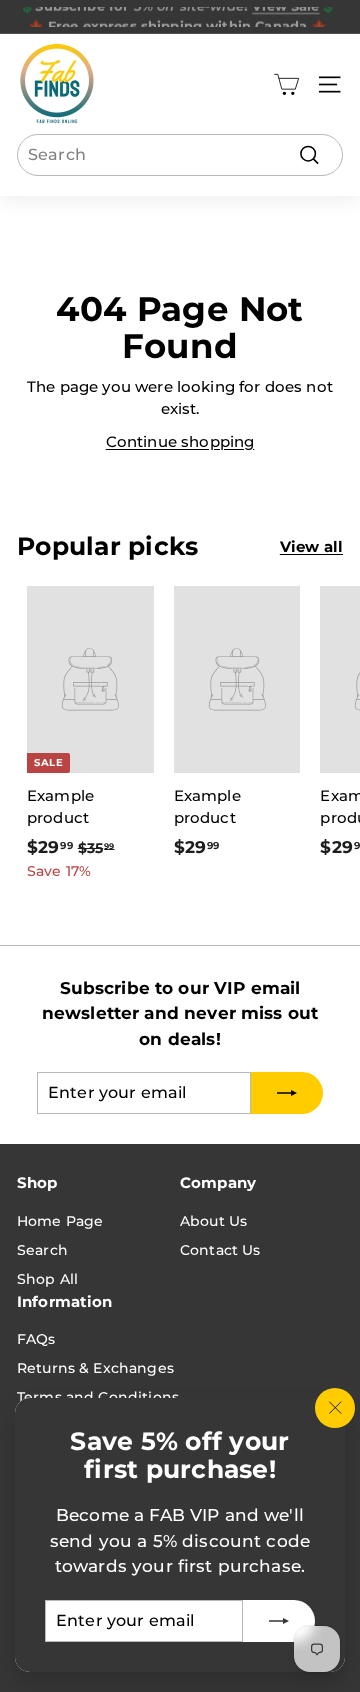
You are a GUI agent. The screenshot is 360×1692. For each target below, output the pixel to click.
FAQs (36, 1339)
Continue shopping (180, 441)
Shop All (47, 1279)
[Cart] (286, 84)
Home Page (60, 1221)
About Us (213, 1221)
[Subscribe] (279, 1621)
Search (42, 1250)
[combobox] (180, 155)
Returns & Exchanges (95, 1368)
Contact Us (220, 1250)
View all (311, 546)
